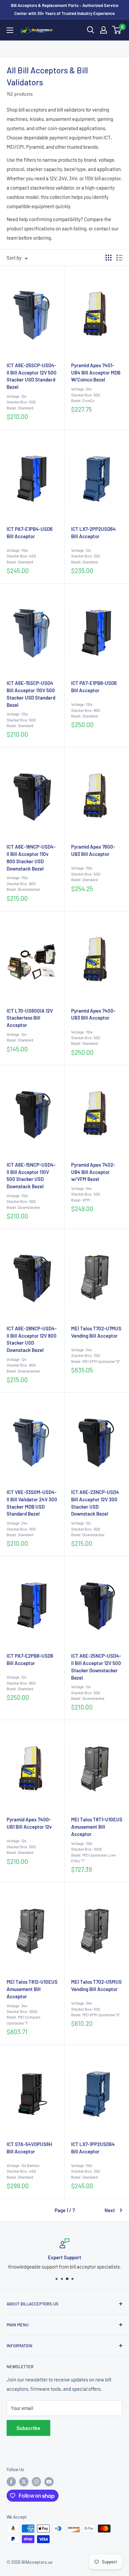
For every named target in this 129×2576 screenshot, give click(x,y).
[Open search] (91, 30)
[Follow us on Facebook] (11, 2482)
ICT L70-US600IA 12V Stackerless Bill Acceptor (30, 1018)
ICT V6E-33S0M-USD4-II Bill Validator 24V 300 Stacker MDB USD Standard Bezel (32, 1503)
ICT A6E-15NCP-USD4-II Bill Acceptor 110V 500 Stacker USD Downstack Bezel (31, 1175)
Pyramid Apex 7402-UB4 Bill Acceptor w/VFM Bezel (93, 1172)
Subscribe (28, 2428)
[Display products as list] (119, 258)
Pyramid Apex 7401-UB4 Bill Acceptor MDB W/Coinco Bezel (96, 373)
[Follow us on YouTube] (49, 2482)
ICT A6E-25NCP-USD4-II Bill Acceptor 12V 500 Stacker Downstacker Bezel (96, 1666)
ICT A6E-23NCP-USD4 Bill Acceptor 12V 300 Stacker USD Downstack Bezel (95, 1503)
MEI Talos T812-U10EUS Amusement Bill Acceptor (32, 1989)
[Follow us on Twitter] (24, 2482)
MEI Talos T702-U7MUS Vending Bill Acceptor (96, 1332)
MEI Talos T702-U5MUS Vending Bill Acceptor (96, 1985)
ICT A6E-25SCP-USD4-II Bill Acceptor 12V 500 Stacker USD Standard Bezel (32, 376)
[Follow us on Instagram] (36, 2482)
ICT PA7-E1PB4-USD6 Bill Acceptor (30, 533)
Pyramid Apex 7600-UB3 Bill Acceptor (93, 850)
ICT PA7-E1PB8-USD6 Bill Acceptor (94, 687)
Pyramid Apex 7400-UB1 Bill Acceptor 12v (29, 1823)
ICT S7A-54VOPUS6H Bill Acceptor (29, 2148)
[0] (117, 30)
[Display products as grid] (108, 258)
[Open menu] (10, 30)
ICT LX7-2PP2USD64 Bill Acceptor (93, 533)
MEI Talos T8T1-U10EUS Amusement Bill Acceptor (97, 1827)
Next (110, 2210)
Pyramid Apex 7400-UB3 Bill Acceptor (93, 1014)
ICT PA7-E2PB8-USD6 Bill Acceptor (30, 1659)
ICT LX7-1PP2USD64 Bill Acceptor (93, 2148)
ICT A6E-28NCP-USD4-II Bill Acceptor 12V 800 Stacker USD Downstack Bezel (32, 1339)
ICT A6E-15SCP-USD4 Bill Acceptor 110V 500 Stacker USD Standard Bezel (31, 694)
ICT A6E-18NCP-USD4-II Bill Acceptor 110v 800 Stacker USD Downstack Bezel (31, 857)
